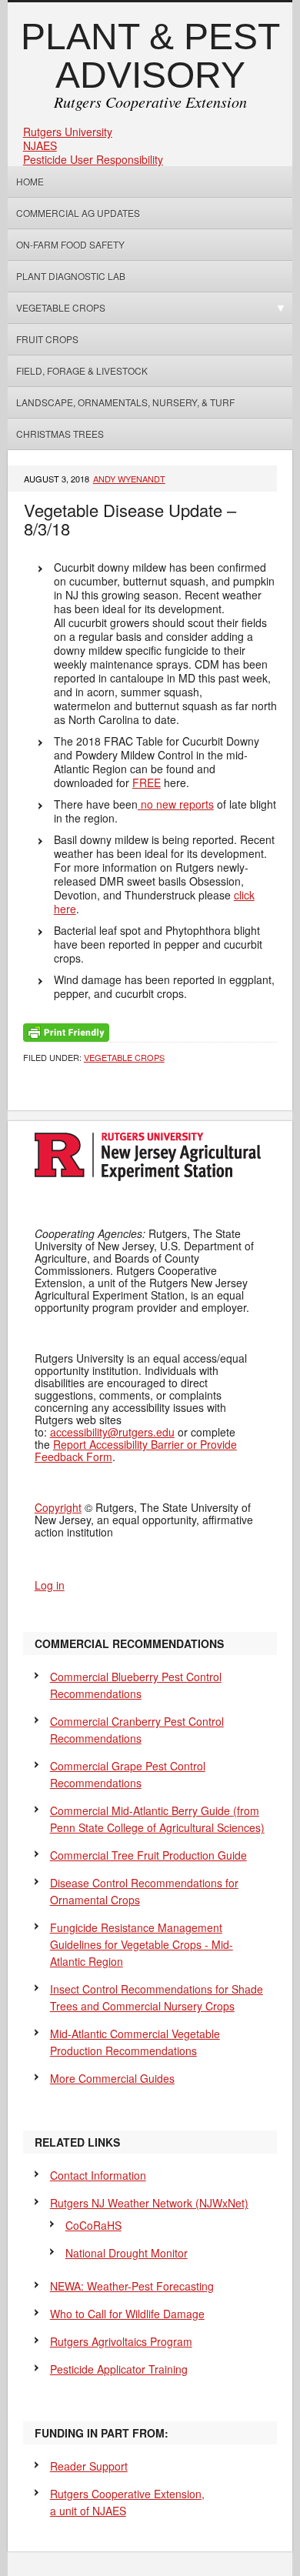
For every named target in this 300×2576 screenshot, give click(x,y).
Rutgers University (68, 132)
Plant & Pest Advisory (150, 56)
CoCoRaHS (93, 2225)
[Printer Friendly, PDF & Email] (66, 1031)
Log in (50, 1585)
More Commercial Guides (112, 2078)
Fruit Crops (47, 339)
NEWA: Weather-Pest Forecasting (132, 2286)
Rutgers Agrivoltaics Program (121, 2341)
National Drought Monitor (127, 2253)
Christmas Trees (60, 434)
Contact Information (98, 2175)
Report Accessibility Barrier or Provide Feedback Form (136, 1450)
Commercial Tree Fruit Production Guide (148, 1855)
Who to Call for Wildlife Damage (127, 2314)
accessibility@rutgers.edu (112, 1432)
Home (30, 181)
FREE (147, 782)
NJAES (40, 145)
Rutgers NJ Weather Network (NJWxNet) (149, 2203)
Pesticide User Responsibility (93, 159)
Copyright (58, 1507)
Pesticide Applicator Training (119, 2369)
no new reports (176, 804)
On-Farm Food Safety (70, 244)
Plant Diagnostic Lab (71, 276)
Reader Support (89, 2466)
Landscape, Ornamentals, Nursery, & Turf (125, 402)
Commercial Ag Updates (78, 213)
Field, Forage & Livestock (82, 370)
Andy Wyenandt (129, 479)
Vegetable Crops (57, 307)
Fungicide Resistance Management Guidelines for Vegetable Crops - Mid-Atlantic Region (142, 1944)
